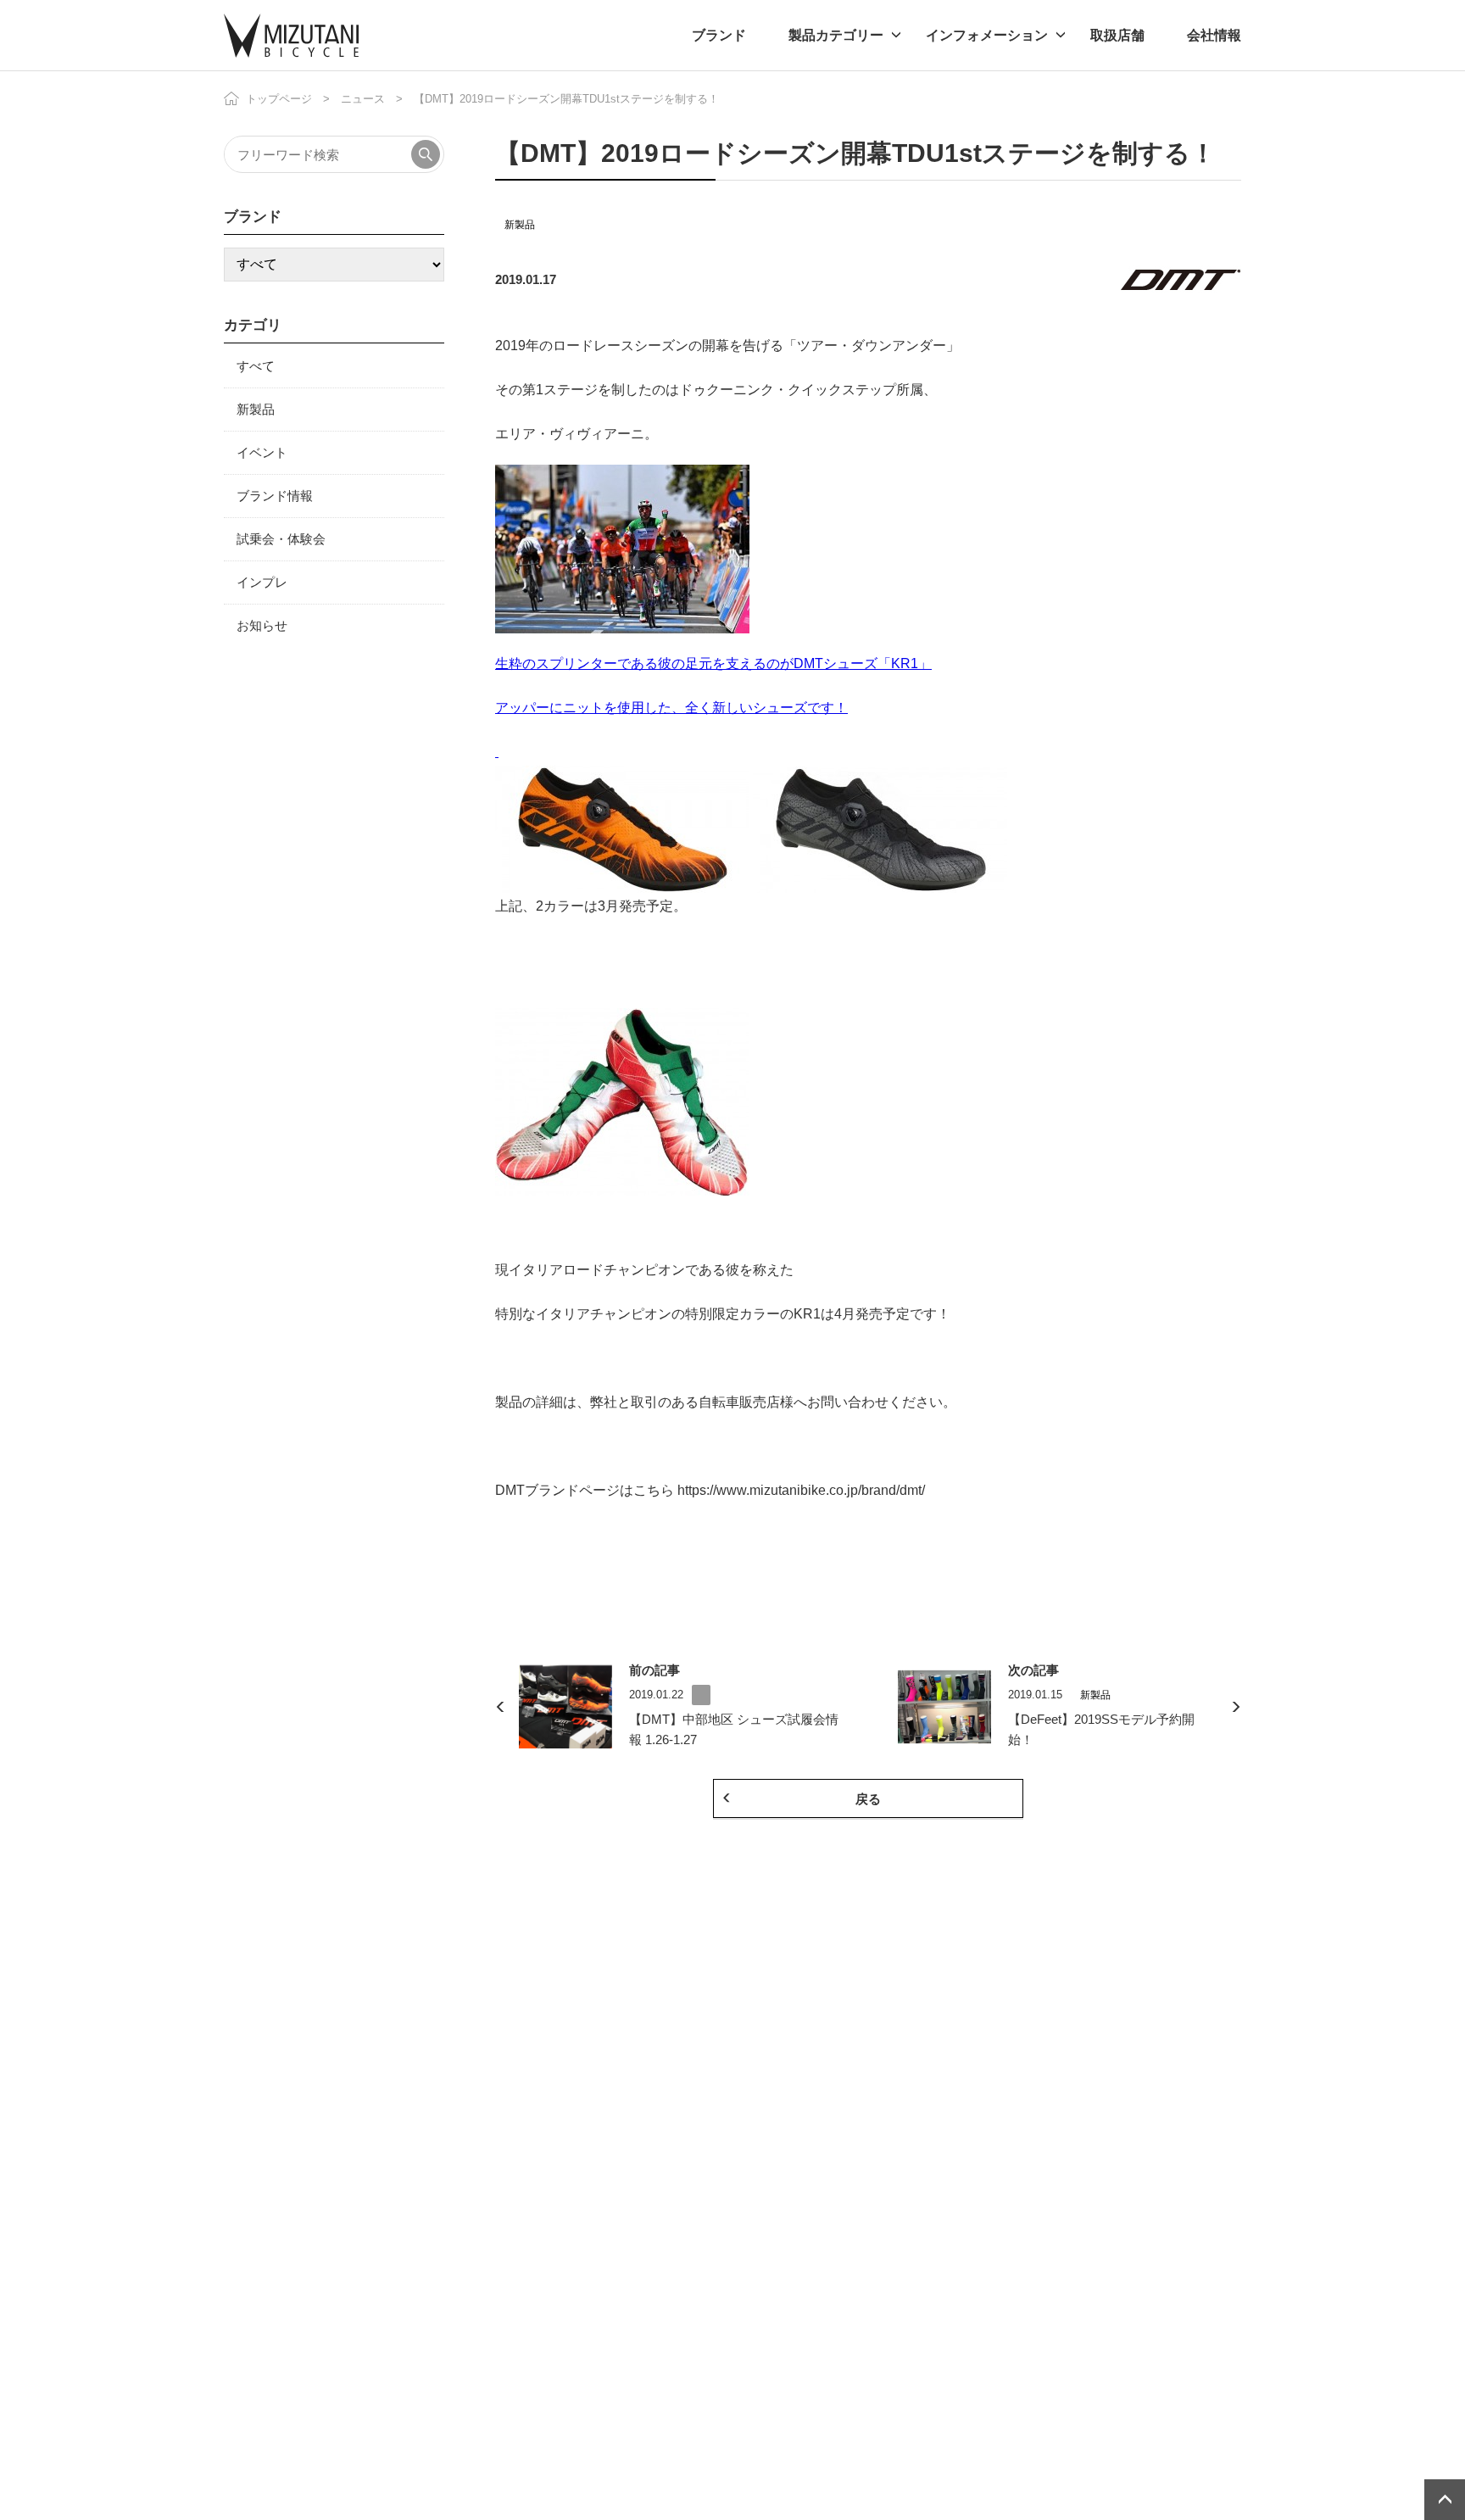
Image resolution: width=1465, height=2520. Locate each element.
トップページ (279, 99)
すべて (256, 366)
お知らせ (262, 625)
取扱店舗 (1117, 35)
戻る (868, 1799)
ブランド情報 (275, 496)
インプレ (262, 582)
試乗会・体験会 (281, 539)
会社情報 (1214, 35)
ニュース (363, 99)
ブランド (719, 35)
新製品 (520, 225)
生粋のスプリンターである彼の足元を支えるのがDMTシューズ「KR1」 (713, 663)
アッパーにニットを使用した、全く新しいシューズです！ (671, 708)
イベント (262, 452)
